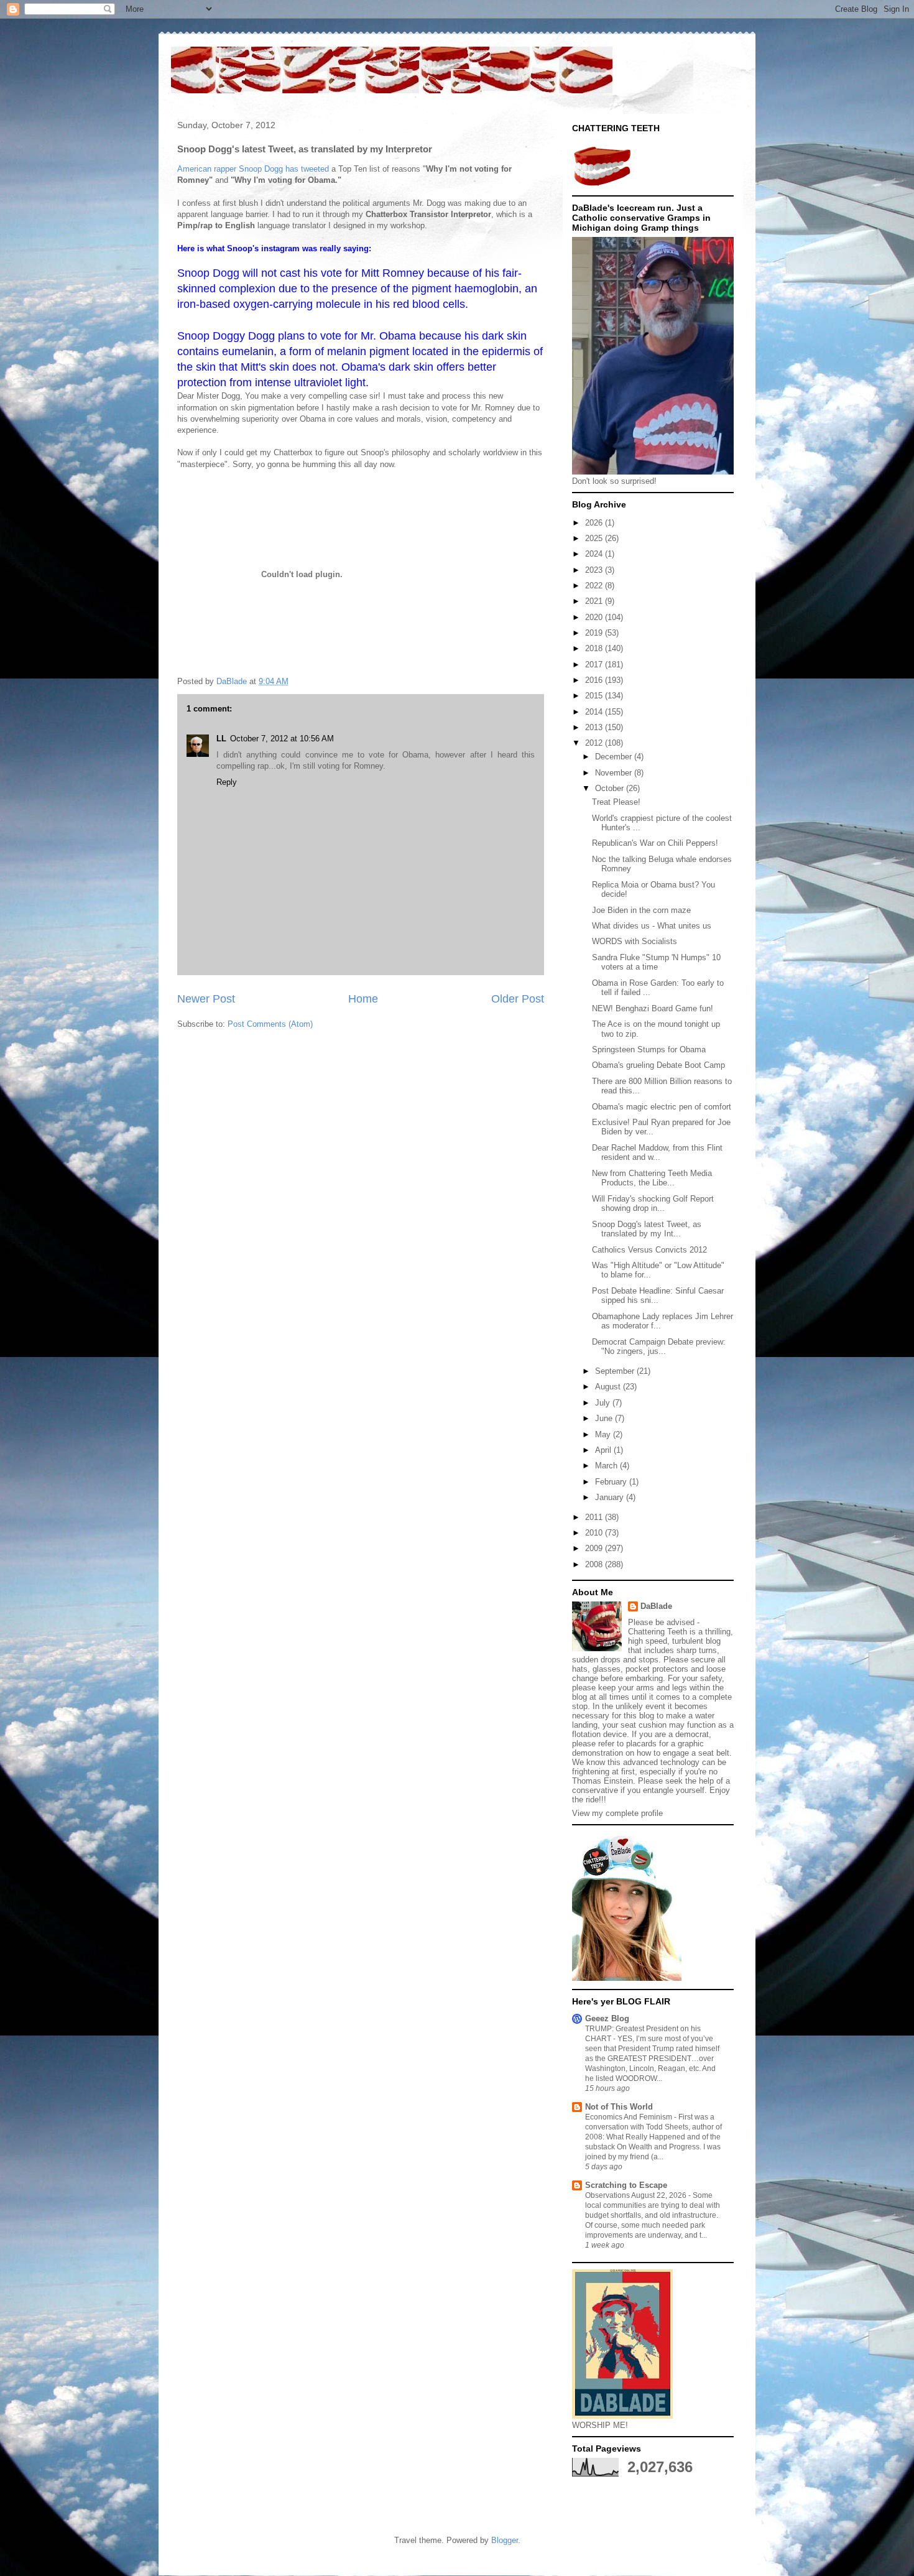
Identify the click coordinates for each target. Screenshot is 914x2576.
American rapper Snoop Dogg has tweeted (253, 169)
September (616, 1371)
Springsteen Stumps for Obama (649, 1049)
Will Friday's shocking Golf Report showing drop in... (653, 1204)
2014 (595, 712)
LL (221, 739)
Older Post (518, 999)
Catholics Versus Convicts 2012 (649, 1250)
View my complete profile (617, 1813)
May (604, 1434)
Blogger (505, 2540)
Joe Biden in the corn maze (641, 910)
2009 (595, 1548)
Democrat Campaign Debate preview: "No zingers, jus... (659, 1347)
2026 (595, 523)
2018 (595, 648)
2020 (595, 617)
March (607, 1466)
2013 (595, 727)
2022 (595, 586)
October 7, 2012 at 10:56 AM (282, 739)
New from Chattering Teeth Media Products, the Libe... (652, 1178)
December (615, 757)
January (611, 1497)
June (605, 1418)
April (604, 1450)
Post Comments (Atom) (270, 1024)
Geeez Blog (607, 2018)
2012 (595, 743)
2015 (595, 696)
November (615, 773)
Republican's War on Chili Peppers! (655, 843)
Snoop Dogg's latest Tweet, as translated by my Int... (647, 1229)
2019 (595, 633)
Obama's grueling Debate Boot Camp (658, 1065)
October (611, 788)
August (609, 1387)
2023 (595, 570)
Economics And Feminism (630, 2117)
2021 (595, 601)
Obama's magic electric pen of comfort (662, 1107)
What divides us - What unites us (652, 926)
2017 (595, 665)
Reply (227, 782)
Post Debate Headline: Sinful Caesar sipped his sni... (658, 1296)
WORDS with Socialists (635, 941)
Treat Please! (616, 802)
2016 (595, 680)
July (604, 1403)
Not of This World (619, 2107)
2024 (595, 554)
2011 (595, 1517)
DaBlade (656, 1606)
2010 (595, 1533)
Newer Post (206, 999)
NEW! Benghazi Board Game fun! (653, 1008)
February (612, 1482)
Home (363, 999)
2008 (595, 1564)
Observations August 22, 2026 (637, 2195)
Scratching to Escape (626, 2185)
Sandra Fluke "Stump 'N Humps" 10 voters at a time (656, 962)
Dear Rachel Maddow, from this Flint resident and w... (657, 1153)
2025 (595, 538)
